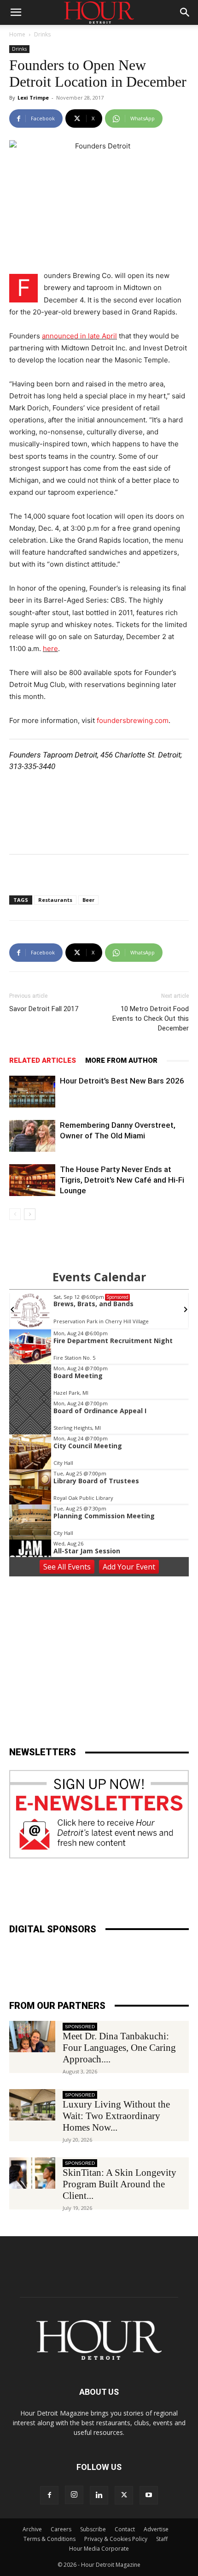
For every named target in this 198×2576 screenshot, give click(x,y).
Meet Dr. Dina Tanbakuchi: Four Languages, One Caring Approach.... (119, 2048)
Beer (88, 900)
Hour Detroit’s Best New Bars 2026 (122, 1081)
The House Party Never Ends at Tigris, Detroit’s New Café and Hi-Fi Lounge (122, 1180)
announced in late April (79, 336)
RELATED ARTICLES (43, 1060)
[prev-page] (15, 1214)
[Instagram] (74, 2495)
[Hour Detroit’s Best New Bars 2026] (32, 1092)
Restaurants (55, 900)
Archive (32, 2529)
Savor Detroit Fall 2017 (44, 1009)
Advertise (156, 2529)
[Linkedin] (99, 2495)
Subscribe (93, 2529)
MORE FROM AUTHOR (121, 1060)
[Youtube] (149, 2495)
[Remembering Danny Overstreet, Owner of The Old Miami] (32, 1136)
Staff (162, 2539)
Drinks (42, 34)
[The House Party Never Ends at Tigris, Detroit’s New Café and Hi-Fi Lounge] (32, 1180)
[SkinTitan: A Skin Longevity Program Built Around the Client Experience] (32, 2173)
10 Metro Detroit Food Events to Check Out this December (151, 1019)
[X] (124, 2495)
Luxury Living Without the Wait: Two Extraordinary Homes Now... (116, 2116)
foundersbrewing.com (133, 720)
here (50, 648)
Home (17, 34)
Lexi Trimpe (33, 98)
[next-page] (30, 1214)
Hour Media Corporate (99, 2549)
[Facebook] (49, 2495)
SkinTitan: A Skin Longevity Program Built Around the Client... (119, 2184)
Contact (125, 2529)
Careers (61, 2529)
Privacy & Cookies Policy (116, 2539)
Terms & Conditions (49, 2539)
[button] (16, 12)
